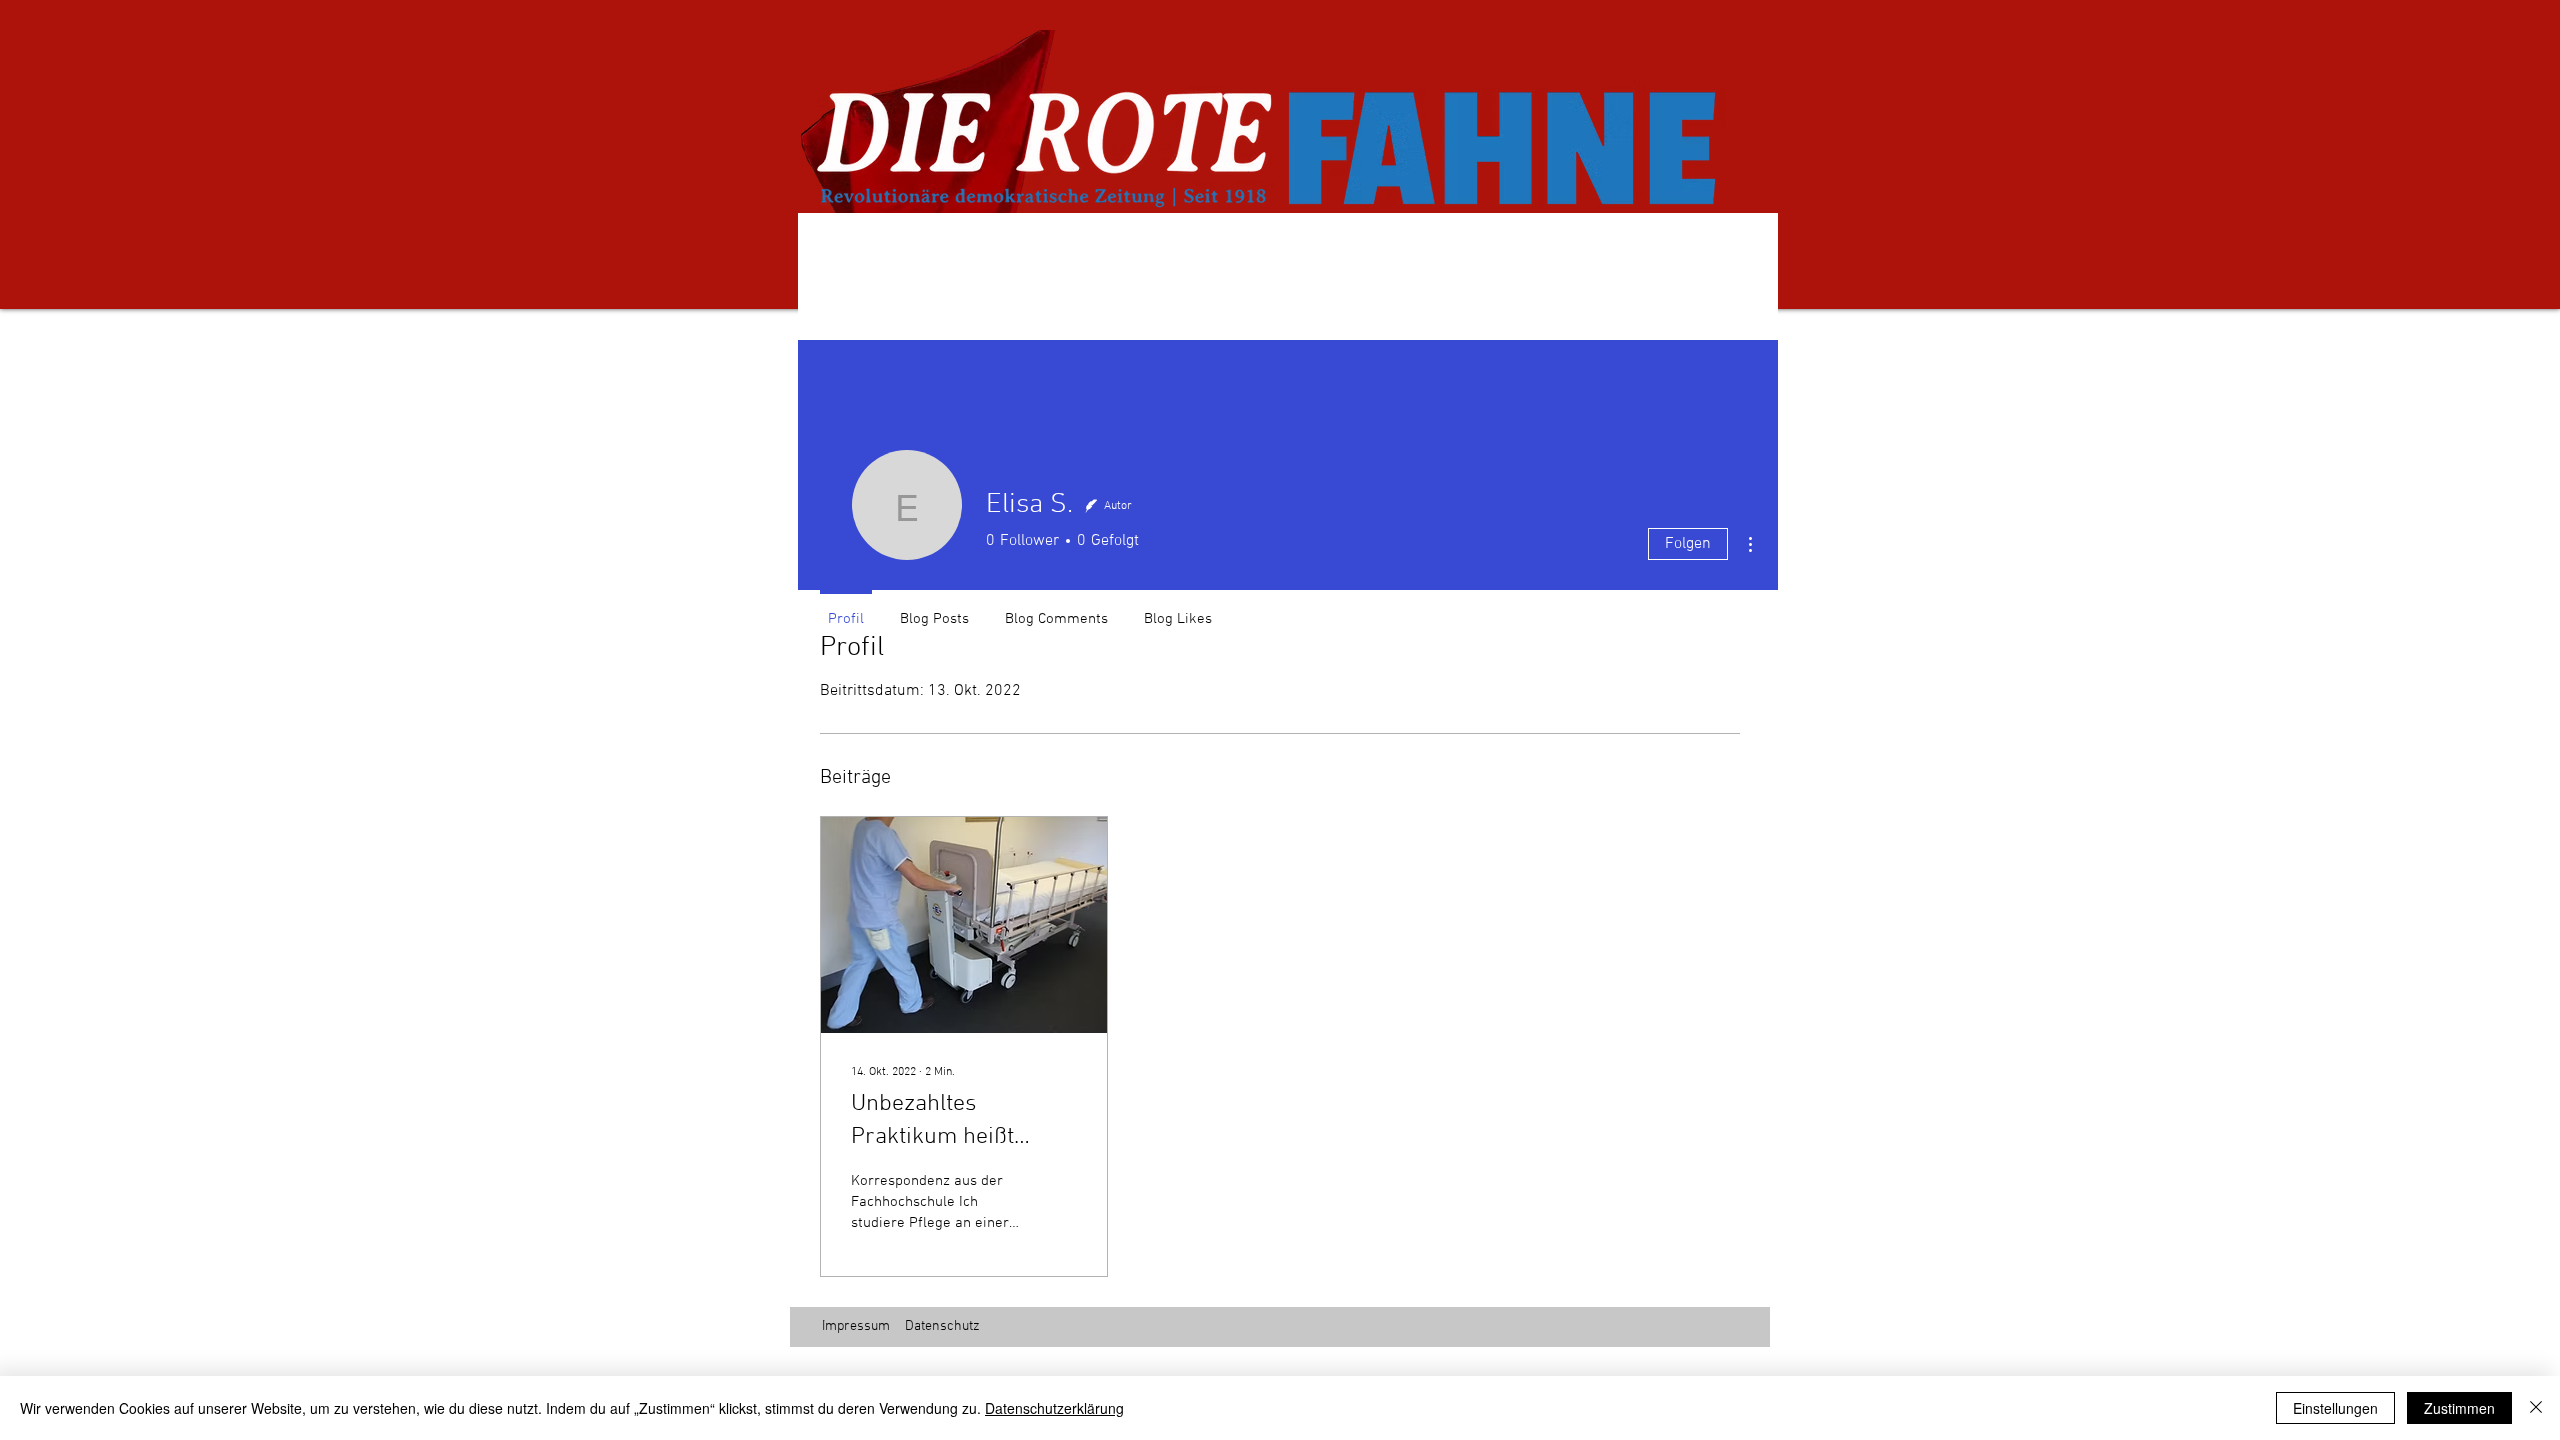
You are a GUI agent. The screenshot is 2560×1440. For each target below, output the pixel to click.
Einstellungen (2335, 1408)
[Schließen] (2536, 1408)
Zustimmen (2459, 1408)
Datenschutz (942, 1326)
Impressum (856, 1326)
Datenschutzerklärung (1054, 1408)
